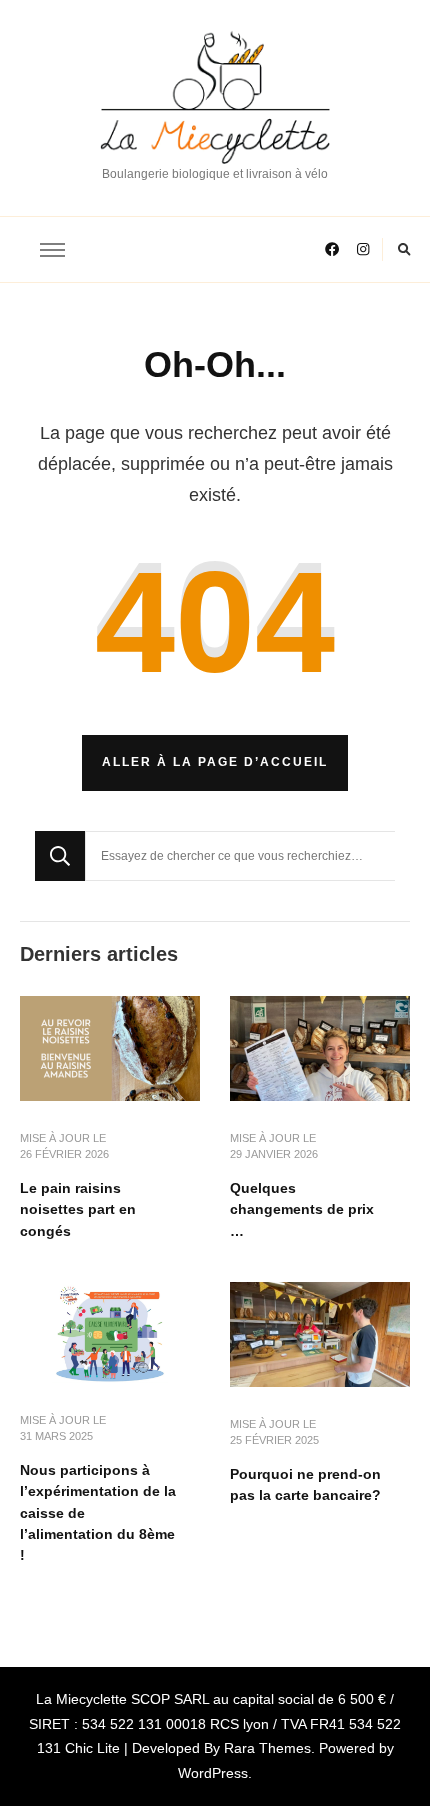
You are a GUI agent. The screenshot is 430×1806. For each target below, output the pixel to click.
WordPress (213, 1773)
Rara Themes (267, 1748)
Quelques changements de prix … (302, 1209)
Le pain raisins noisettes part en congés (78, 1209)
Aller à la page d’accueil (215, 762)
